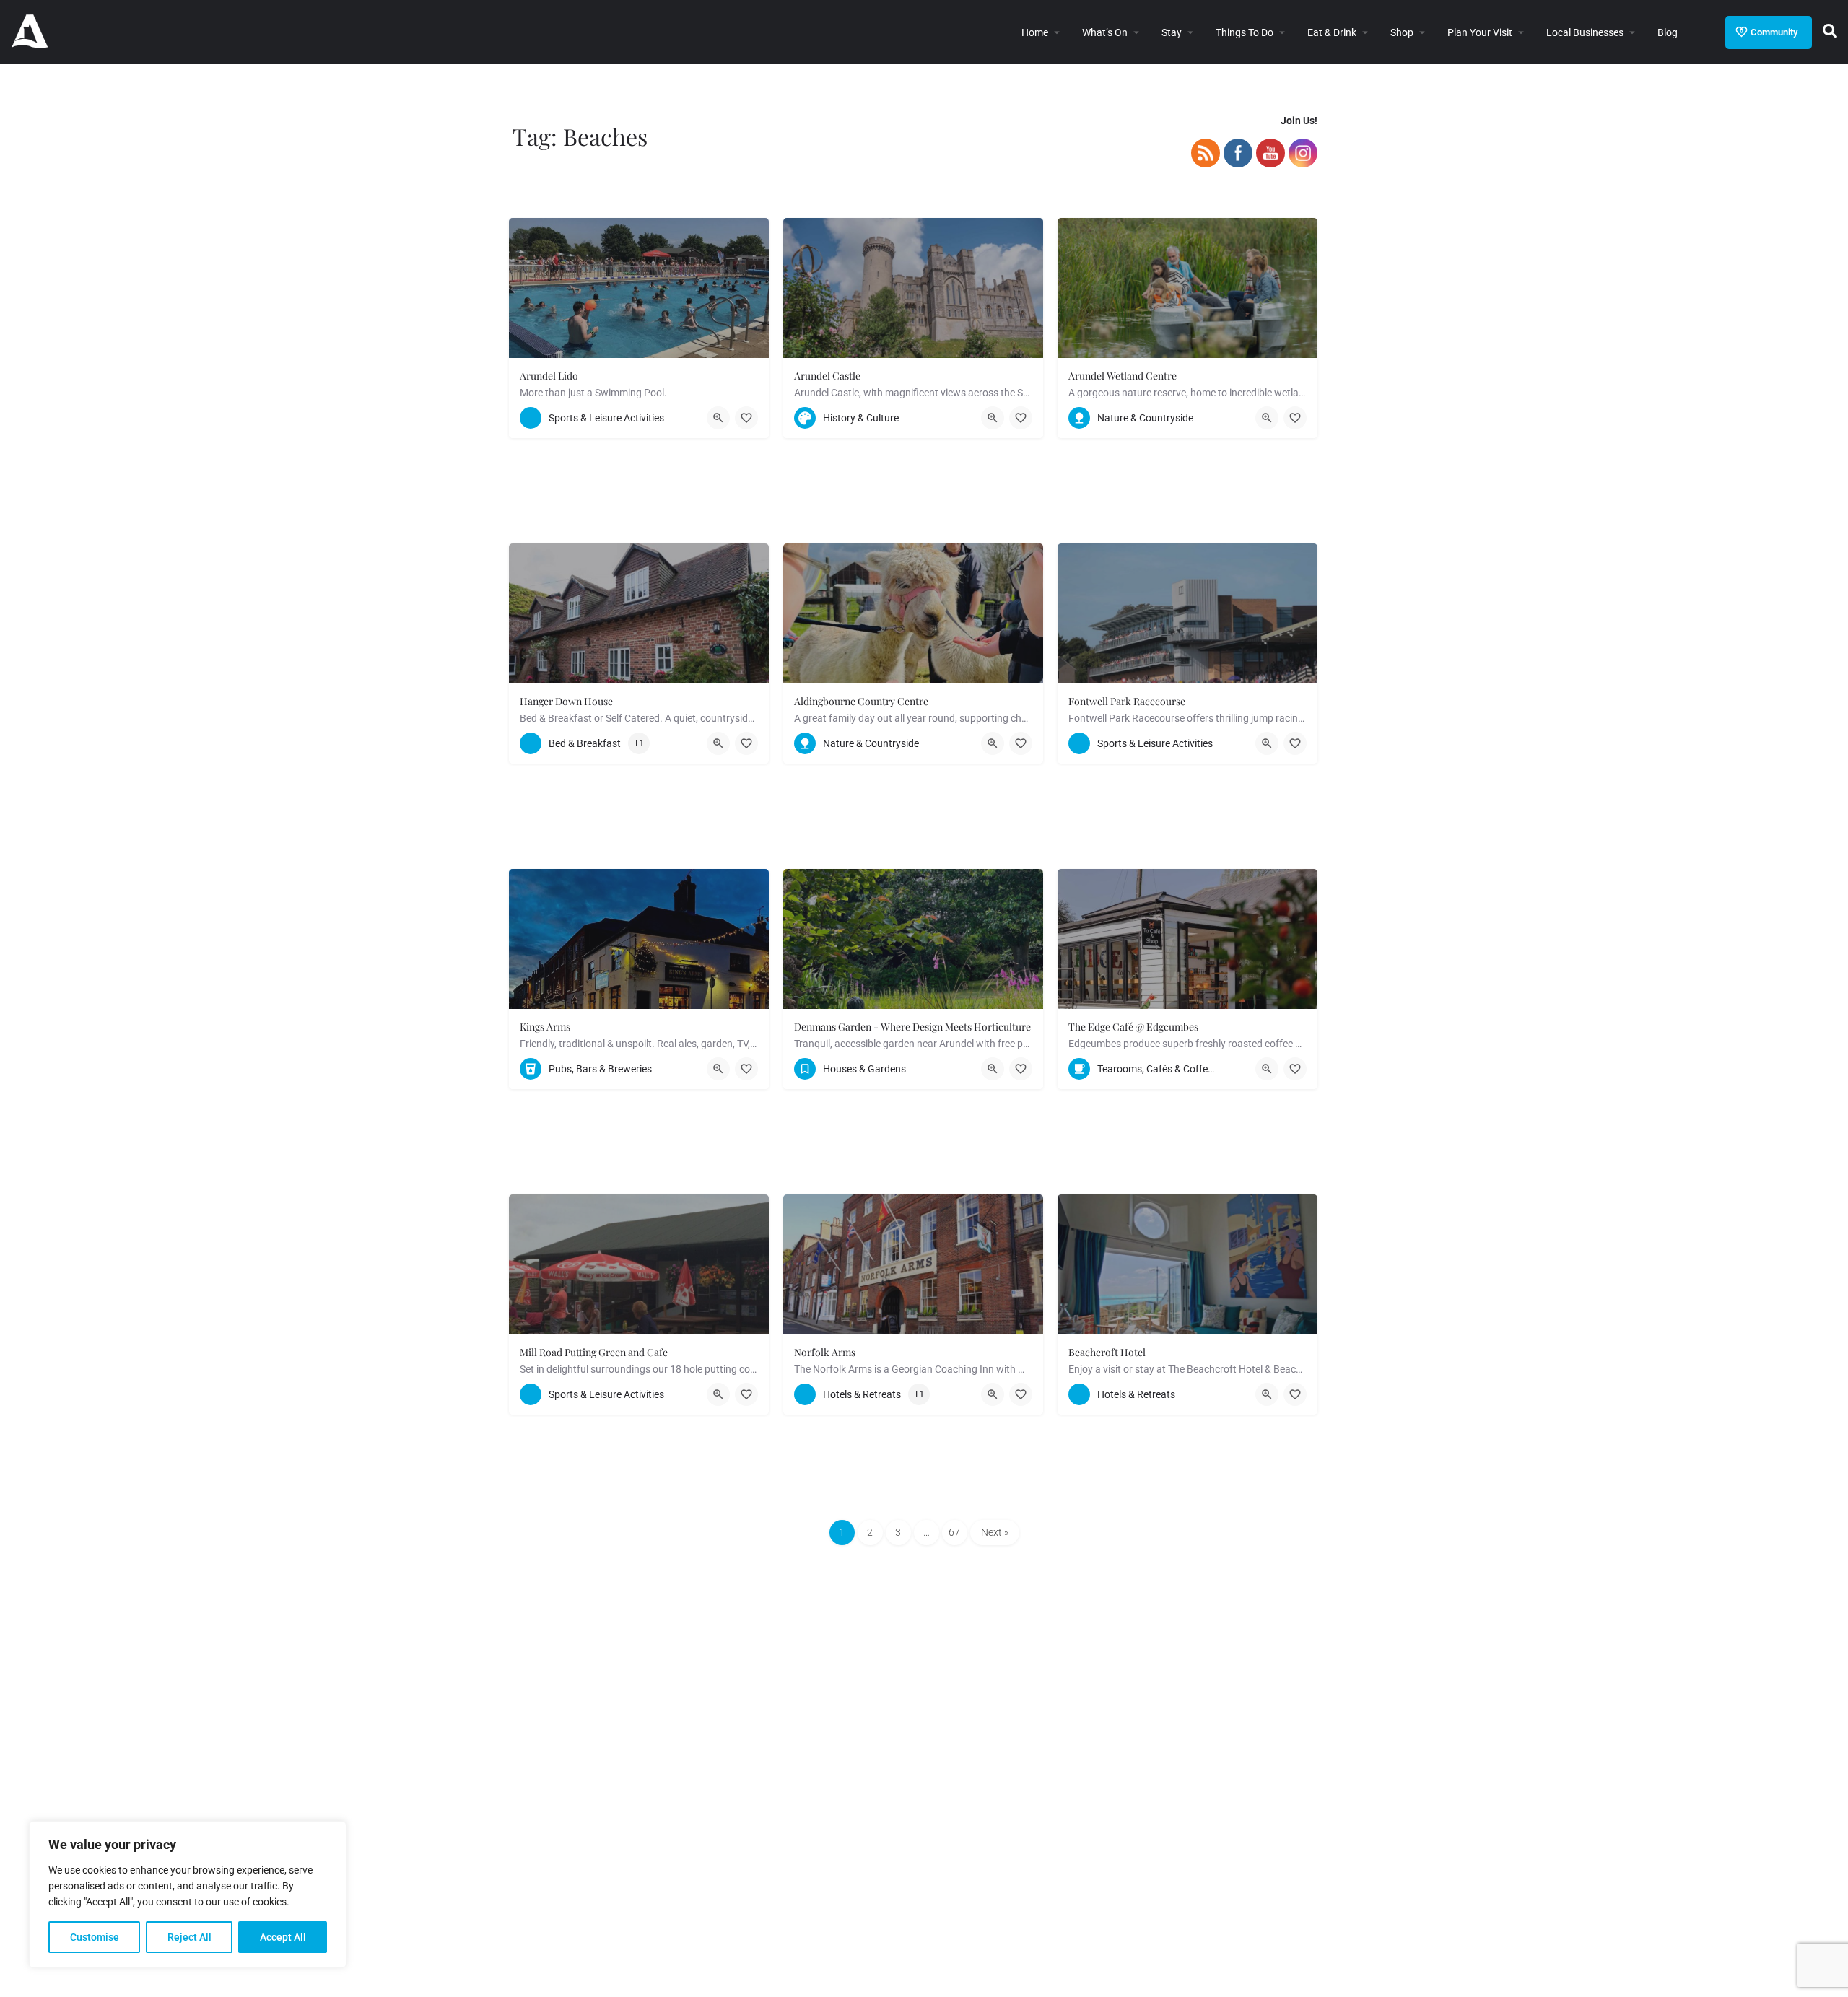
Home (1035, 32)
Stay (1172, 32)
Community (1774, 32)
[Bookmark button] (746, 418)
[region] (188, 1895)
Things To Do (1245, 32)
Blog (1668, 32)
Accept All (283, 1937)
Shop (1402, 32)
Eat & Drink (1332, 32)
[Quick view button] (718, 418)
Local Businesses (1585, 32)
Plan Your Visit (1480, 32)
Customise (95, 1937)
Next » (995, 1532)
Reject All (189, 1937)
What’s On (1105, 32)
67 (954, 1532)
